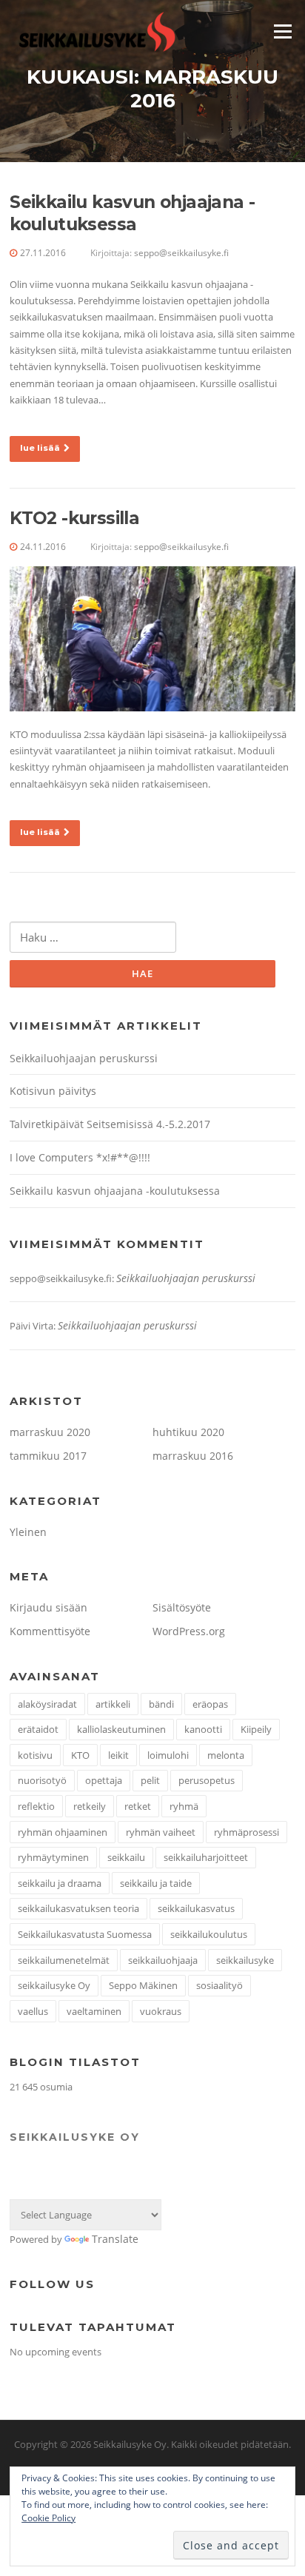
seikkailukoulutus (209, 1934)
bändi (161, 1704)
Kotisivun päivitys (53, 1091)
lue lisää (40, 448)
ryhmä (184, 1806)
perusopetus (207, 1780)
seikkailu (126, 1857)
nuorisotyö (42, 1780)
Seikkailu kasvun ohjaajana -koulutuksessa (132, 213)
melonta (226, 1755)
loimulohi (168, 1755)
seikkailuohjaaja (163, 1960)
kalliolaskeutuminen (121, 1729)
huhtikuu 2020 (188, 1432)
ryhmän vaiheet (161, 1832)
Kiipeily (256, 1729)
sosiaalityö (219, 1985)
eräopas (210, 1704)
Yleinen (28, 1532)
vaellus (33, 2011)
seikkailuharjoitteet (206, 1857)
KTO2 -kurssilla (74, 518)
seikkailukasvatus (196, 1908)
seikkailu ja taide (156, 1883)
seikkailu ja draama (60, 1883)
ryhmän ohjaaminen (63, 1832)
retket (138, 1806)
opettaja (104, 1780)
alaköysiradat (47, 1704)
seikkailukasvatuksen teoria (78, 1908)
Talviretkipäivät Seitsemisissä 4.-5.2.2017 (110, 1124)
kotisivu (35, 1755)
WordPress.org (189, 1631)
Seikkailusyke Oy (75, 2137)
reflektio (36, 1806)
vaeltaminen (94, 2011)
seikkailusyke (245, 1960)
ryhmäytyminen (53, 1857)
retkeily (90, 1806)
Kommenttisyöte (50, 1631)
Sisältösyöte (182, 1607)
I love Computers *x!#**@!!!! (80, 1157)
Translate (115, 2239)
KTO (80, 1755)
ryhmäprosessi (247, 1832)
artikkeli (113, 1704)
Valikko (282, 31)
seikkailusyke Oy (54, 1985)
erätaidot (38, 1729)
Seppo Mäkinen (143, 1985)
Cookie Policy (48, 2518)
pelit (150, 1780)
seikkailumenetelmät (64, 1960)
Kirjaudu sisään (48, 1607)
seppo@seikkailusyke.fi (181, 253)
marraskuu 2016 (193, 1456)
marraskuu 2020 (50, 1432)
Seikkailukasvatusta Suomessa (85, 1934)
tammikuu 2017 (48, 1456)
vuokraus (161, 2011)
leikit (118, 1755)
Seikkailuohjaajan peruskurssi (84, 1058)
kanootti (203, 1729)
